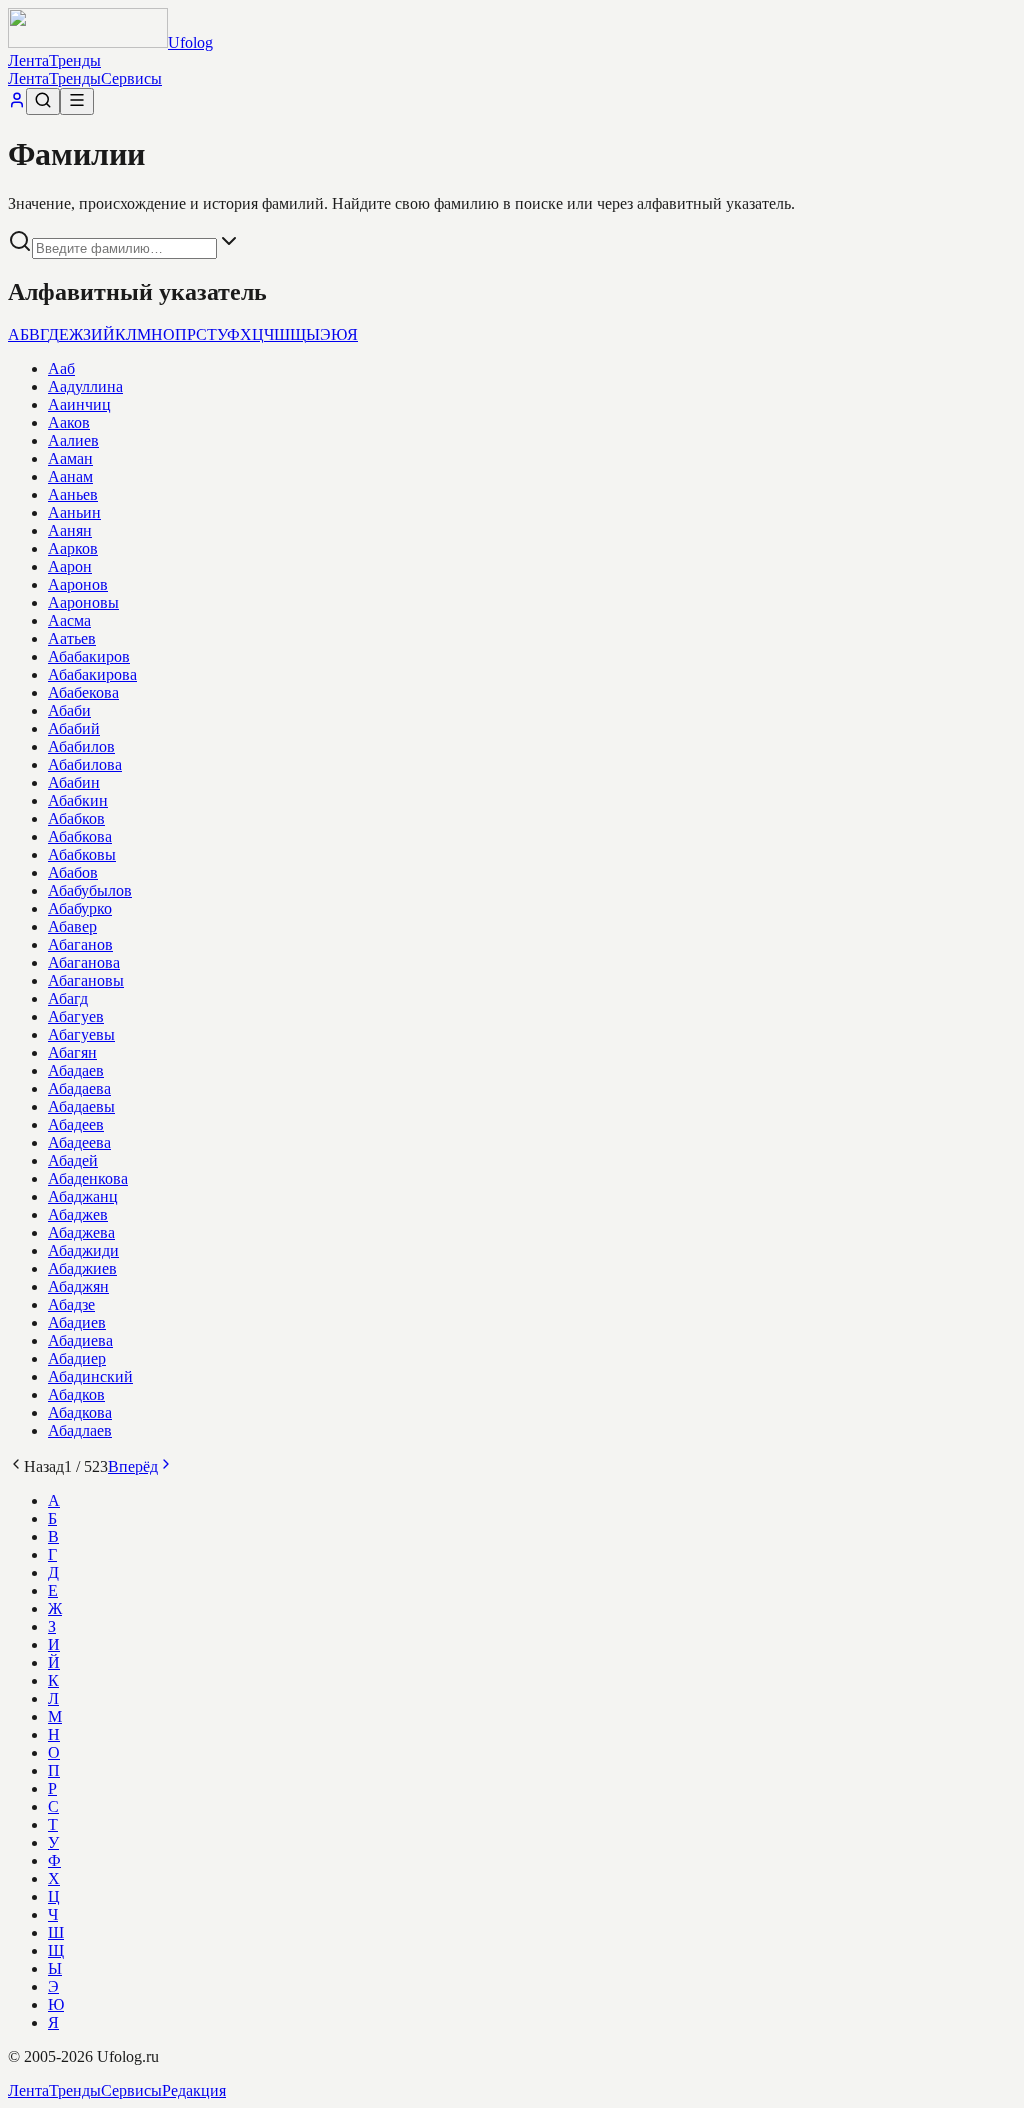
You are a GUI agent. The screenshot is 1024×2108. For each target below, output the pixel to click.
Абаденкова (88, 1178)
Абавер (72, 926)
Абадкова (80, 1412)
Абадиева (80, 1340)
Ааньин (74, 512)
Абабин (74, 782)
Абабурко (80, 908)
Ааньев (73, 494)
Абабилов (81, 746)
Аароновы (83, 602)
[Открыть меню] (77, 101)
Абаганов (80, 944)
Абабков (76, 818)
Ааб (61, 368)
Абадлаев (80, 1430)
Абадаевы (81, 1106)
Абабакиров (89, 656)
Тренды (75, 60)
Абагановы (86, 980)
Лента (28, 60)
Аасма (69, 620)
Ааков (69, 422)
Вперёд (133, 1466)
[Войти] (17, 103)
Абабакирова (92, 674)
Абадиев (77, 1322)
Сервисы (131, 78)
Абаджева (81, 1232)
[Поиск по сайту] (43, 101)
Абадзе (71, 1304)
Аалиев (73, 440)
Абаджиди (83, 1250)
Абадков (76, 1394)
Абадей (73, 1160)
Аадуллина (85, 386)
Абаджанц (83, 1196)
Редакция (194, 2090)
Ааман (70, 458)
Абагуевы (81, 1034)
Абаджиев (82, 1268)
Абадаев (76, 1070)
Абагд (68, 998)
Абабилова (85, 764)
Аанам (70, 476)
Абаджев (78, 1214)
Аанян (70, 530)
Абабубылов (90, 890)
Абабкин (78, 800)
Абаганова (84, 962)
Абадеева (79, 1142)
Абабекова (83, 692)
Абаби (69, 710)
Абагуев (76, 1016)
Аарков (73, 548)
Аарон (70, 566)
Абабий (74, 728)
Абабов (73, 872)
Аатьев (72, 638)
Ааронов (78, 584)
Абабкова (80, 836)
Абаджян (78, 1286)
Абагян (72, 1052)
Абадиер (77, 1358)
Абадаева (79, 1088)
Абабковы (82, 854)
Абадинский (90, 1376)
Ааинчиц (79, 404)
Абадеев (76, 1124)
